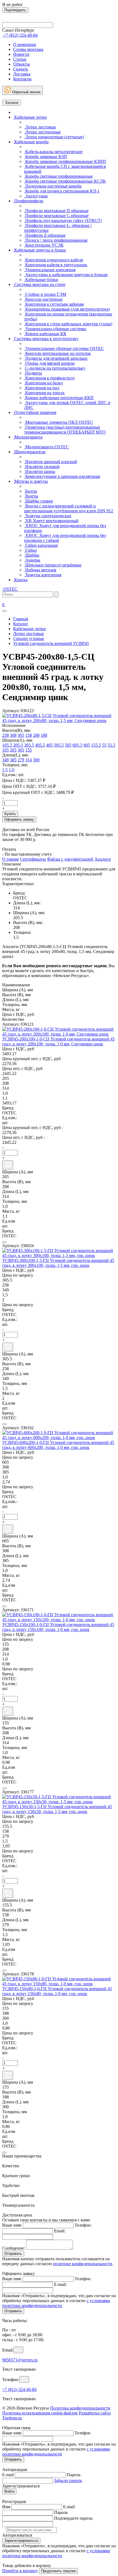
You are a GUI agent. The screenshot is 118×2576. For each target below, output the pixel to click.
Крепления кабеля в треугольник (56, 265)
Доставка (22, 74)
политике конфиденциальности (83, 2264)
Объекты (22, 64)
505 (68, 745)
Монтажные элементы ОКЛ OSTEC (59, 422)
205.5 (18, 745)
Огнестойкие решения (35, 412)
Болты (31, 491)
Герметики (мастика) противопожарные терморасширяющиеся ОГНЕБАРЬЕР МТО (65, 430)
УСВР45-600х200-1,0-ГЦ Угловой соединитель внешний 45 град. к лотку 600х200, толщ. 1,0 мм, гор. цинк (58, 1445)
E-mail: (60, 2284)
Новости (21, 54)
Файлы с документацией (70, 859)
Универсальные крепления (50, 270)
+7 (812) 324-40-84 (19, 2389)
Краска (20, 580)
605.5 (77, 745)
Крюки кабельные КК (45, 334)
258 (5, 735)
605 (87, 745)
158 (29, 735)
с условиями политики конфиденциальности (56, 2303)
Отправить (13, 2254)
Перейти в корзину (20, 2571)
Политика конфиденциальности (80, 2408)
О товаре (11, 859)
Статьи (20, 59)
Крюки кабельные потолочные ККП (59, 398)
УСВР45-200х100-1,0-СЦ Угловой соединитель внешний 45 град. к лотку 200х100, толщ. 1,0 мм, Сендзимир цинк (58, 1041)
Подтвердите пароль (73, 2518)
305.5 (29, 745)
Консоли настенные (43, 299)
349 (5, 760)
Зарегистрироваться (21, 2541)
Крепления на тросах (44, 393)
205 (13, 750)
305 (21, 735)
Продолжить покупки (58, 2571)
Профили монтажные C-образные (56, 216)
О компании (25, 44)
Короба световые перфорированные (58, 176)
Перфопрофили (28, 201)
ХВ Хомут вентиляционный (51, 521)
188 (44, 735)
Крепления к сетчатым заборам (54, 304)
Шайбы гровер (39, 501)
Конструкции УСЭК (44, 245)
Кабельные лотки (30, 117)
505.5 (59, 745)
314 (29, 760)
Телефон (83, 2279)
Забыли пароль (68, 2480)
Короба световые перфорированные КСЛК (65, 181)
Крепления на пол (42, 388)
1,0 (12, 770)
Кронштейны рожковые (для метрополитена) (67, 309)
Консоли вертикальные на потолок (57, 353)
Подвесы (33, 373)
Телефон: (83, 2225)
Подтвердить (15, 10)
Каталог (12, 103)
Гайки (30, 550)
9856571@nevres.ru (20, 2360)
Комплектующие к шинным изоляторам (62, 476)
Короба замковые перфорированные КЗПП (65, 161)
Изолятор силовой (42, 467)
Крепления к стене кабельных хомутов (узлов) (68, 324)
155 (29, 750)
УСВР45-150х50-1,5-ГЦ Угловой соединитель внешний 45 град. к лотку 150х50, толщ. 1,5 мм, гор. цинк (57, 1809)
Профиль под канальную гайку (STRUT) (63, 220)
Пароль (74, 2475)
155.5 (96, 745)
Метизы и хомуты (30, 481)
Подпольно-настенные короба (53, 186)
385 (13, 760)
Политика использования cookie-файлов (40, 2413)
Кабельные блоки (41, 280)
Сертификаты (33, 859)
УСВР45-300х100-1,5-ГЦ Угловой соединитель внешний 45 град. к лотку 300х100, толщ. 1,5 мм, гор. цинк (58, 1263)
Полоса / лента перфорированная (56, 240)
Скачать (21, 69)
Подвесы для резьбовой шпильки (56, 358)
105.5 (7, 745)
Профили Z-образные (45, 235)
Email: (60, 2231)
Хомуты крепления (43, 575)
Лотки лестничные (42, 132)
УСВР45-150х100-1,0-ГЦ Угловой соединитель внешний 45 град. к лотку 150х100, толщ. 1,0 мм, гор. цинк (58, 1627)
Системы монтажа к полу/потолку (46, 339)
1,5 (5, 770)
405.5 (40, 745)
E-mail (8, 2475)
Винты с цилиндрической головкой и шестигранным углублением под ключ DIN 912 (69, 508)
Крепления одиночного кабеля (54, 260)
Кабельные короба (31, 142)
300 (36, 760)
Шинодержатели (29, 452)
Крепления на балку (44, 383)
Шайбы (32, 555)
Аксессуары (36, 196)
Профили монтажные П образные (56, 211)
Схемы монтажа (28, 49)
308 (13, 735)
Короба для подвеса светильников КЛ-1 (62, 191)
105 (5, 750)
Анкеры (32, 560)
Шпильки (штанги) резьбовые (53, 565)
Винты (31, 496)
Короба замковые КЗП (46, 157)
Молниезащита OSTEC (47, 447)
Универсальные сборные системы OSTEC (64, 348)
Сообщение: (14, 2248)
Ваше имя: (12, 2225)
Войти (9, 2491)
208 (36, 735)
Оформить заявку (19, 819)
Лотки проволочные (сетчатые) (54, 137)
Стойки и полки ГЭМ (45, 294)
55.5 (111, 745)
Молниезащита (28, 437)
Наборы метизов (40, 570)
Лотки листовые (40, 127)
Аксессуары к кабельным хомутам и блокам (66, 275)
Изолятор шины (40, 471)
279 (21, 760)
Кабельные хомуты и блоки (40, 250)
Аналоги (103, 859)
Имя (6, 2507)
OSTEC (10, 589)
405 (49, 745)
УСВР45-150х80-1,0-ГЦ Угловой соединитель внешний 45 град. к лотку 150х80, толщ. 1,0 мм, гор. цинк (57, 1991)
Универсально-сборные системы (55, 329)
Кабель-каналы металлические (53, 152)
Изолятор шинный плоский (51, 462)
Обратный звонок (26, 92)
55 (104, 745)
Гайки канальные (41, 545)
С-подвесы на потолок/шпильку (55, 368)
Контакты (22, 79)
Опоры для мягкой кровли (49, 363)
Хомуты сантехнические (48, 516)
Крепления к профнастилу (50, 378)
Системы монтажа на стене (39, 284)
